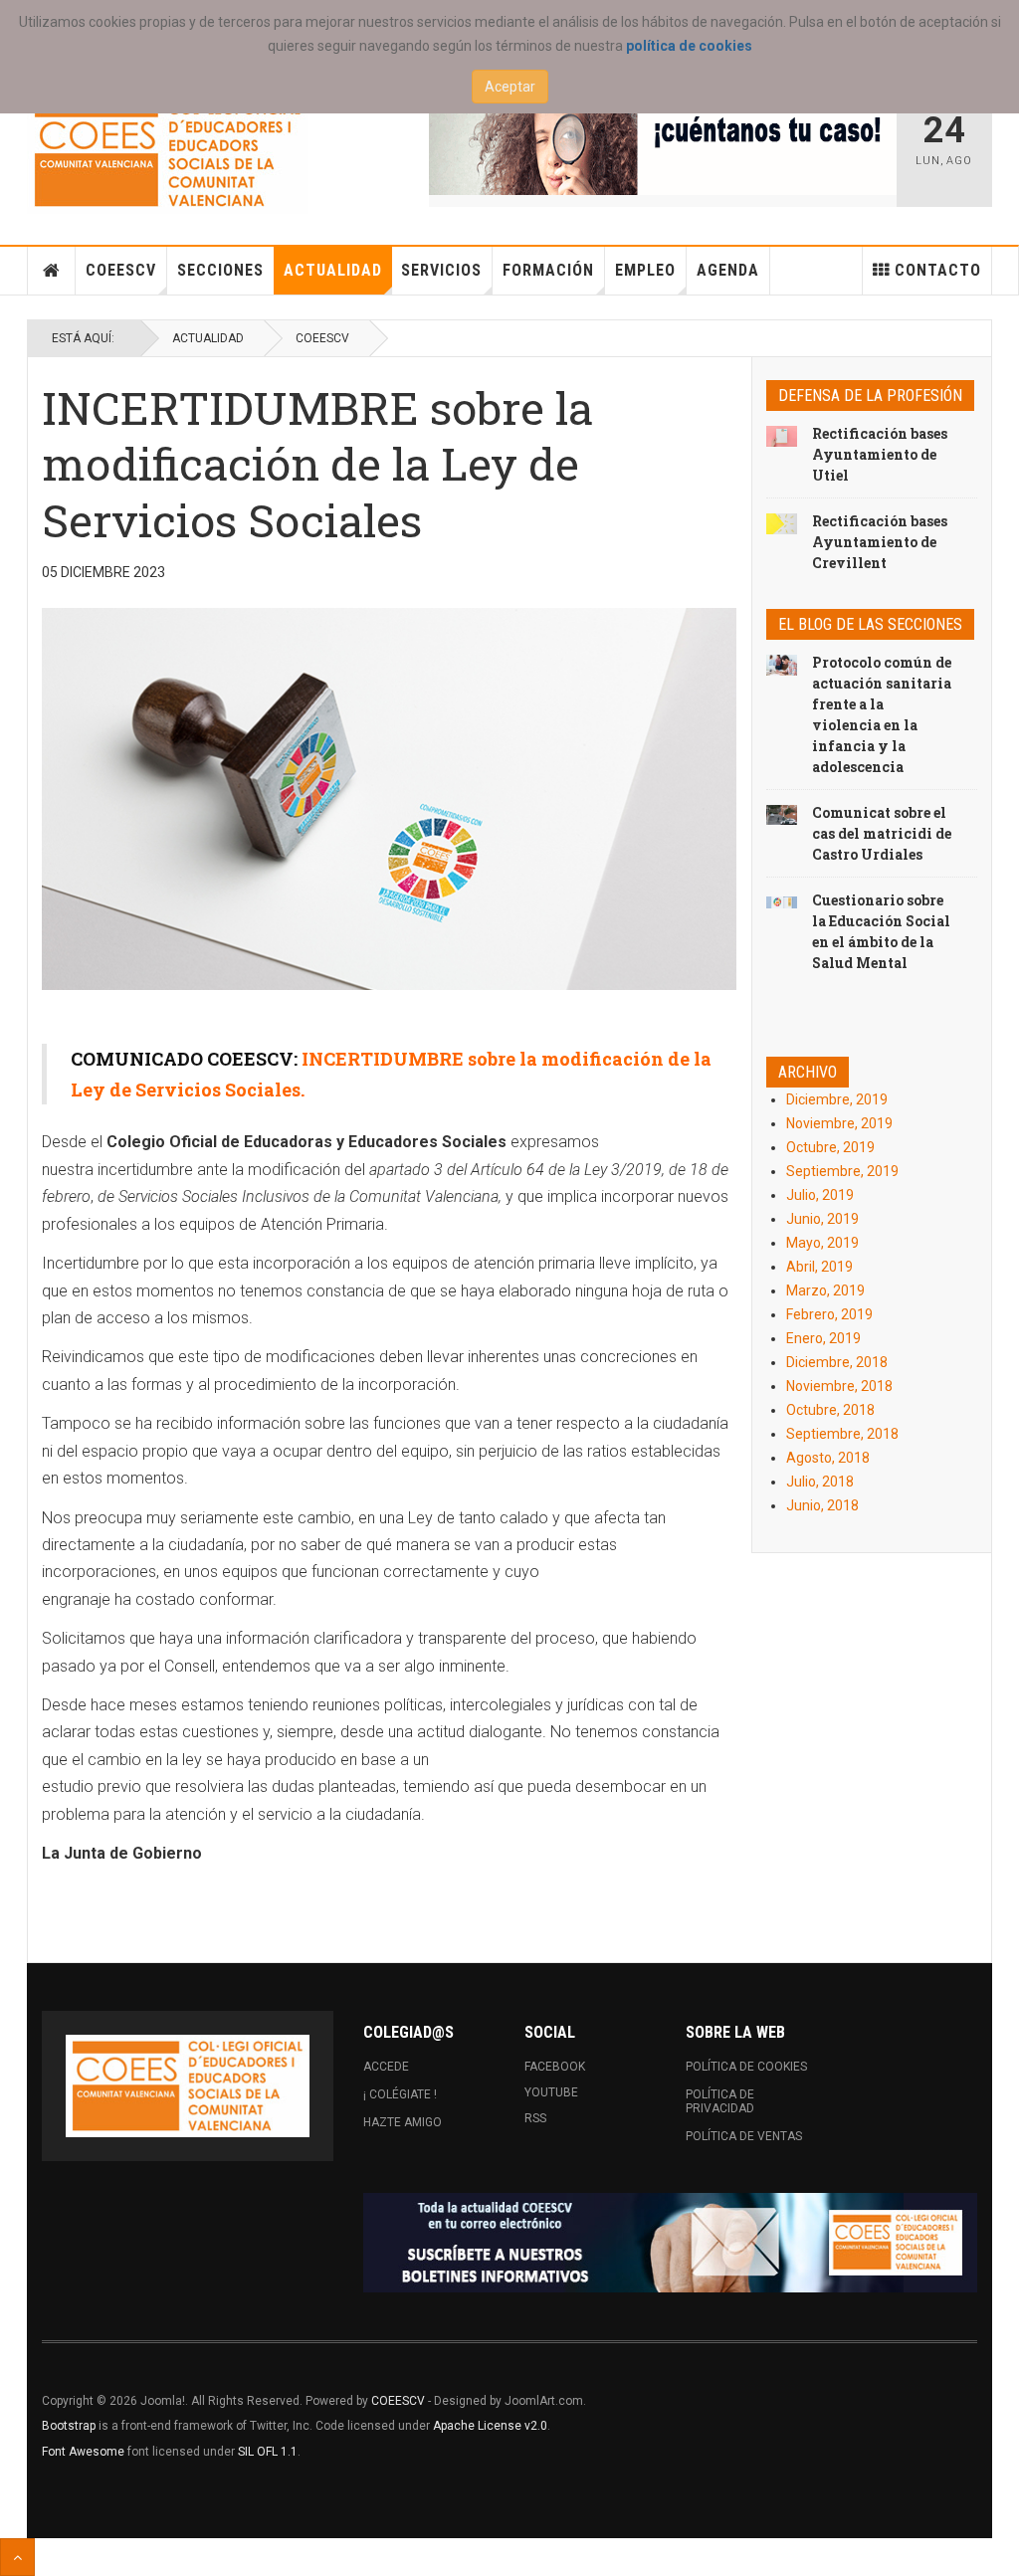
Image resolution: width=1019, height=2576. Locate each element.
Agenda (728, 270)
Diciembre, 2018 (837, 1362)
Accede (386, 2067)
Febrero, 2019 (829, 1314)
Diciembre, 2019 (837, 1099)
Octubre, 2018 (830, 1410)
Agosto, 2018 (828, 1458)
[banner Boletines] (670, 2243)
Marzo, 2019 (825, 1290)
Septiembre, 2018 (842, 1434)
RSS (535, 2118)
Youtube (551, 2092)
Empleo (645, 270)
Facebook (555, 2067)
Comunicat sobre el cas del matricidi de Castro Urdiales (882, 833)
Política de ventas (744, 2136)
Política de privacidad (720, 2101)
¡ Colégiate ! (400, 2094)
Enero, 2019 (823, 1338)
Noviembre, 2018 (839, 1386)
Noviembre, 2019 (839, 1123)
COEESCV (121, 270)
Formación (548, 270)
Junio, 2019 (822, 1219)
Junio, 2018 (822, 1505)
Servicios (441, 270)
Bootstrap (69, 2426)
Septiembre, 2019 (842, 1171)
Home (52, 271)
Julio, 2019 (820, 1195)
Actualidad (333, 270)
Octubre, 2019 (830, 1147)
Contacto (938, 270)
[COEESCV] (168, 155)
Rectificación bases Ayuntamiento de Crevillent (880, 542)
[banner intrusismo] (663, 145)
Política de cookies (746, 2067)
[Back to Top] (17, 2557)
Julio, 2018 (820, 1482)
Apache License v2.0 (490, 2426)
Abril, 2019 (819, 1267)
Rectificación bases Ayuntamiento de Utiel (880, 454)
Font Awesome (83, 2452)
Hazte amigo (403, 2122)
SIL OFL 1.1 (268, 2452)
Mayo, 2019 (822, 1243)
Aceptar (510, 87)
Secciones (220, 270)
